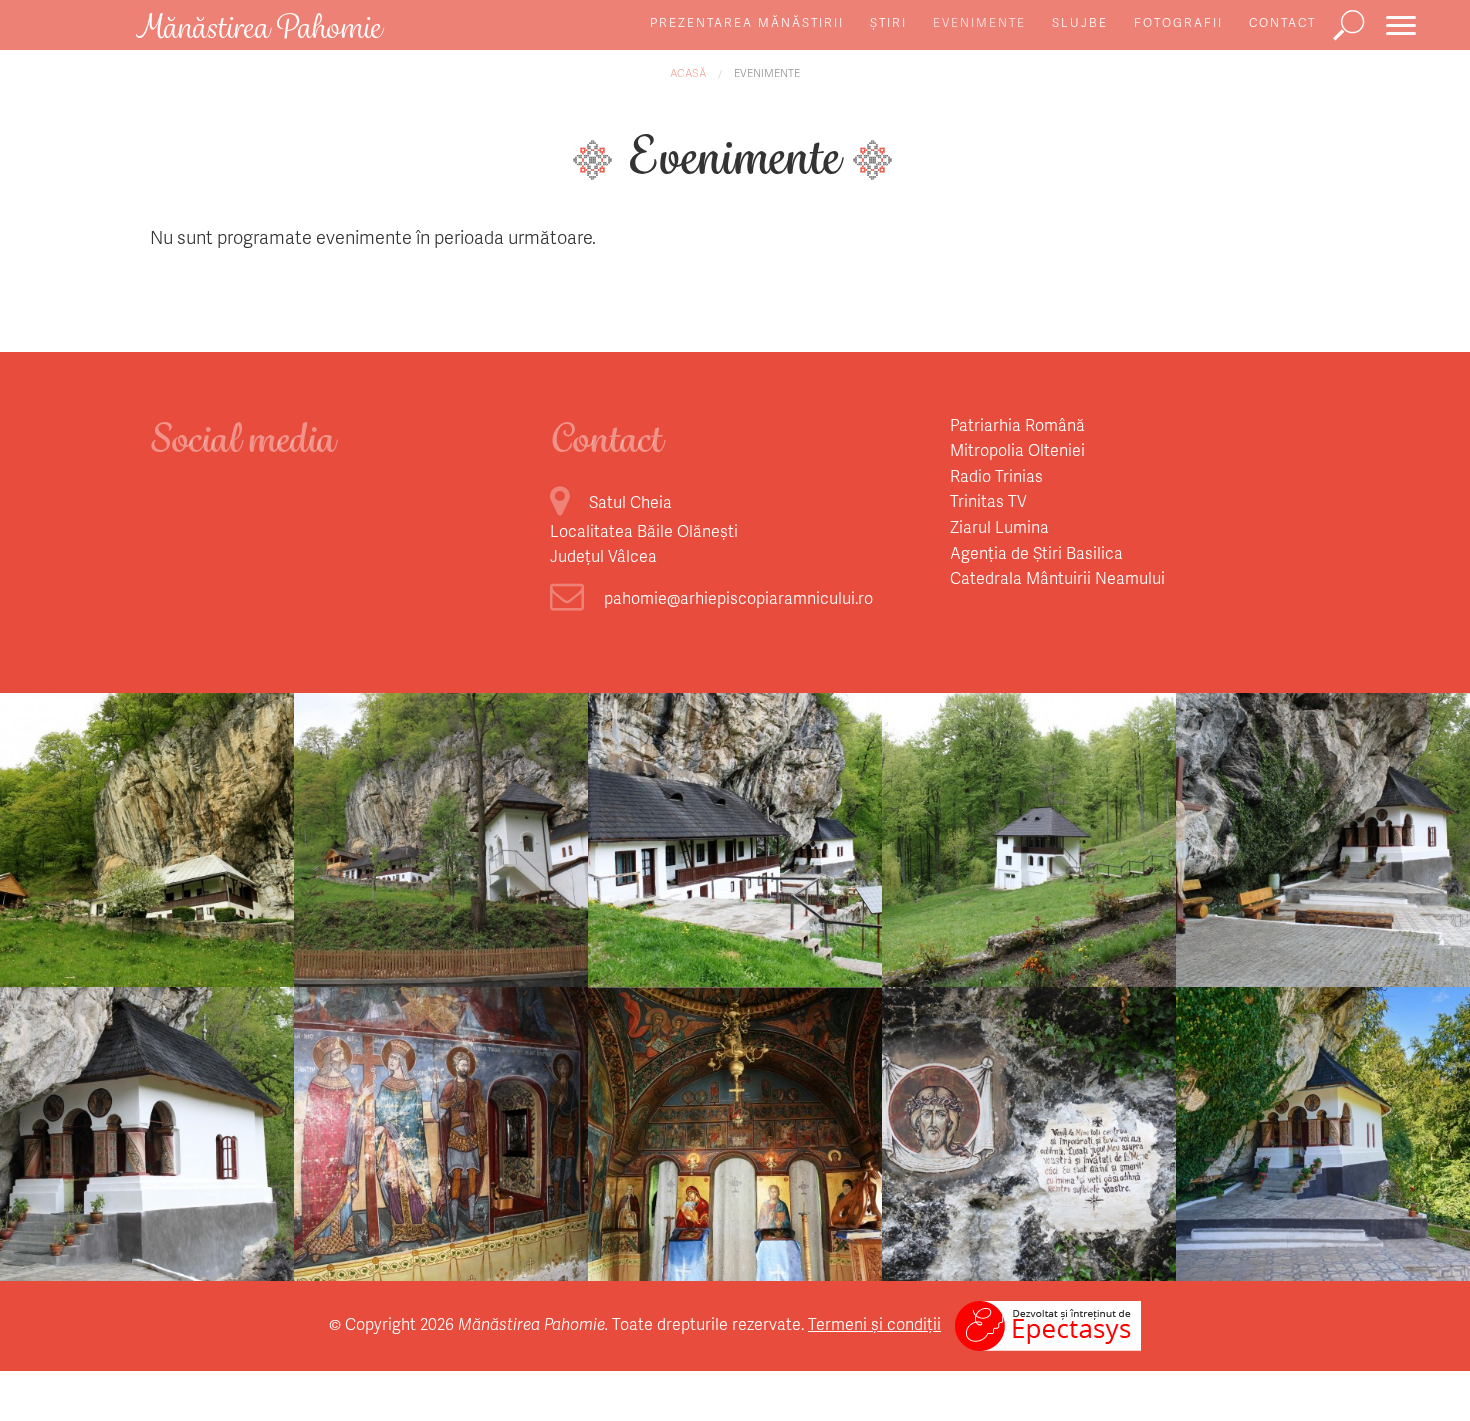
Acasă (688, 72)
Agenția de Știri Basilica (1036, 552)
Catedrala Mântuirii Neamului (1057, 577)
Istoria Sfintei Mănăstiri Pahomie (147, 887)
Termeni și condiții (874, 1323)
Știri (888, 22)
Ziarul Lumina (999, 526)
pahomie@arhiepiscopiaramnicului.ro (738, 597)
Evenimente (979, 22)
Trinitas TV (988, 500)
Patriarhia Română (1017, 424)
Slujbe (1080, 22)
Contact (1282, 22)
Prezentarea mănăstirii (747, 22)
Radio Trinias (996, 475)
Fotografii (1178, 22)
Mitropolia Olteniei (1017, 449)
